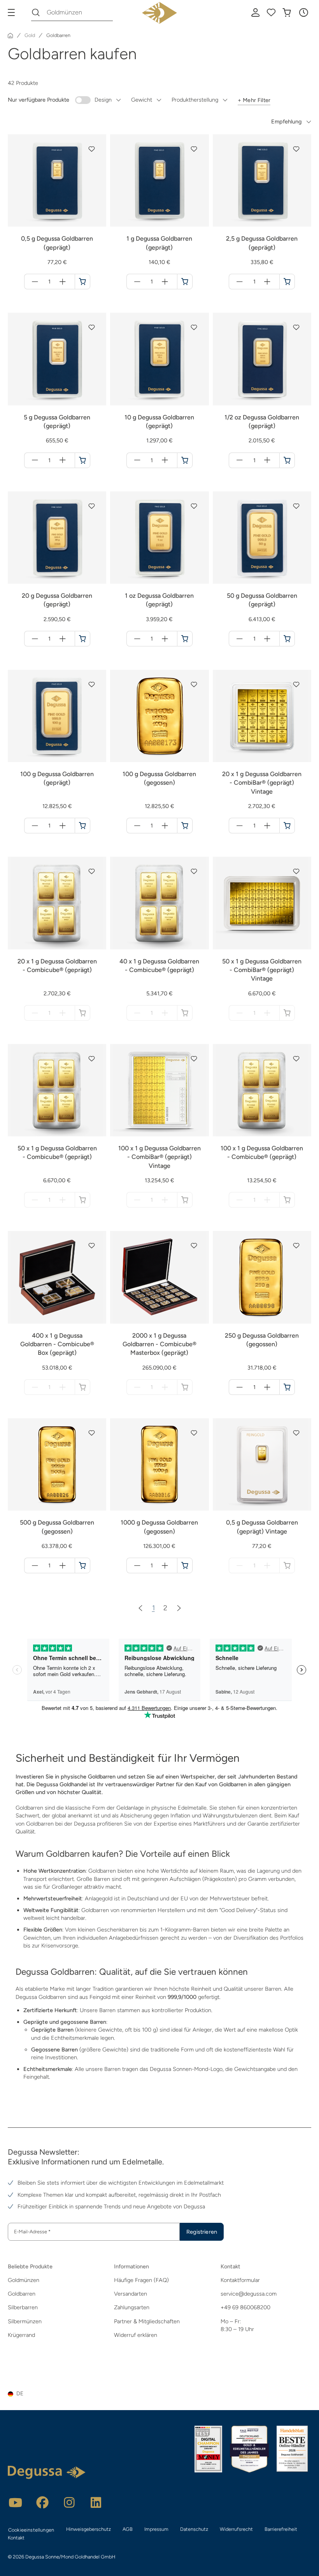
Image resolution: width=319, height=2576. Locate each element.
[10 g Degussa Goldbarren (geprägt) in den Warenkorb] (185, 460)
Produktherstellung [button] (195, 100)
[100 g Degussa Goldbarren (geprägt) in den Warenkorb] (82, 826)
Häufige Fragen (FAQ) (141, 2280)
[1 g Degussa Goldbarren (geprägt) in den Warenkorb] (185, 282)
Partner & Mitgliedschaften (147, 2321)
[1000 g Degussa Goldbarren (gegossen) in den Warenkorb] (185, 1565)
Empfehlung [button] (286, 121)
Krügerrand (21, 2335)
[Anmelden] (256, 12)
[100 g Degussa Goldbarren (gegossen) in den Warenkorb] (185, 826)
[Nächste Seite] (179, 1608)
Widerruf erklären (136, 2335)
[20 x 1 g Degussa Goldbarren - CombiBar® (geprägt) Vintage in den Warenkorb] (287, 826)
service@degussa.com (249, 2294)
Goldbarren (22, 2294)
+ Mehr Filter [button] (254, 100)
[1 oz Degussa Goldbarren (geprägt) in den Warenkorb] (185, 639)
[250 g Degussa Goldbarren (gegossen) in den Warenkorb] (287, 1387)
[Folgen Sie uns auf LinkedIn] (96, 2502)
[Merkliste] (271, 12)
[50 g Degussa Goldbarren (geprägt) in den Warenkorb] (287, 639)
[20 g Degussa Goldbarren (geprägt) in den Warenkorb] (82, 639)
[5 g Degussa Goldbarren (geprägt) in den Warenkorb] (82, 460)
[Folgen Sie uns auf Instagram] (69, 2502)
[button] (303, 12)
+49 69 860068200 (245, 2307)
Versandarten (131, 2294)
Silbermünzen (25, 2321)
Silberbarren (23, 2307)
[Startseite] (11, 35)
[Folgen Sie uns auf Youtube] (16, 2502)
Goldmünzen (24, 2280)
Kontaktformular (240, 2280)
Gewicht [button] (142, 100)
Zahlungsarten (132, 2307)
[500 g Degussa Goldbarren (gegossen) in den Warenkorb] (82, 1565)
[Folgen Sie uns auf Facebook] (42, 2502)
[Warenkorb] (287, 12)
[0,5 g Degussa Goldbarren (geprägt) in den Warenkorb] (82, 282)
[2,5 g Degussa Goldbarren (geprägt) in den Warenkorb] (287, 282)
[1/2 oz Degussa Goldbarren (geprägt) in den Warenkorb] (287, 460)
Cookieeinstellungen (31, 2530)
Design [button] (103, 100)
